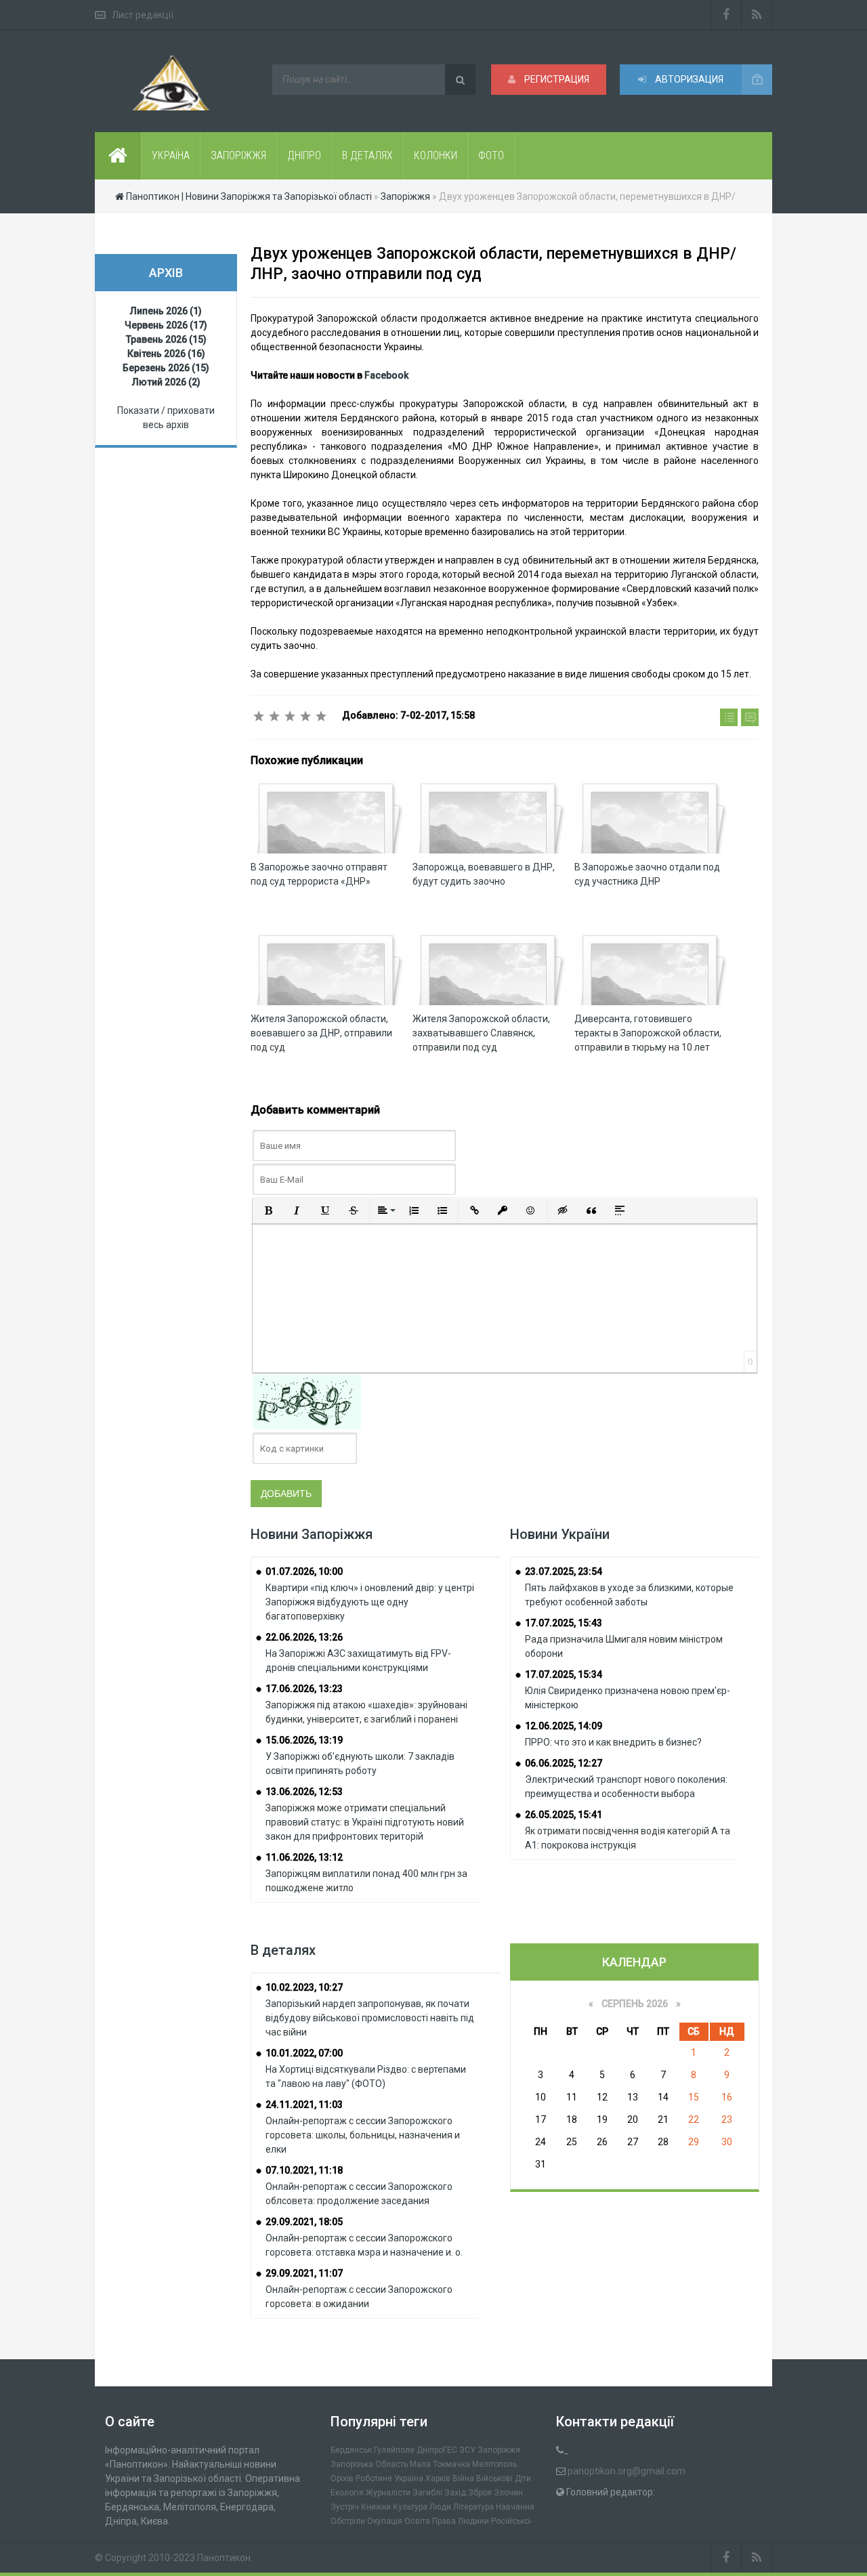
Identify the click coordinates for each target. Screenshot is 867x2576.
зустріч (345, 2507)
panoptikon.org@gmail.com (627, 2471)
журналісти (388, 2493)
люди (440, 2507)
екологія (347, 2493)
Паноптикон (224, 2558)
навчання (515, 2507)
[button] (268, 1210)
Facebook (386, 375)
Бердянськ (351, 2450)
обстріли (348, 2521)
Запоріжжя (499, 2450)
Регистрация (556, 79)
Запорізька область (369, 2464)
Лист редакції (143, 15)
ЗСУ (467, 2450)
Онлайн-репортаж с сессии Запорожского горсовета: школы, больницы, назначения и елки (363, 2135)
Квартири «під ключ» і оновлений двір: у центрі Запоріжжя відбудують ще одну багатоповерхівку (370, 1602)
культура (410, 2507)
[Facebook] (726, 15)
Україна (409, 2478)
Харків (438, 2478)
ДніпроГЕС (437, 2450)
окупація (385, 2521)
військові (494, 2478)
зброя (480, 2493)
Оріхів (342, 2478)
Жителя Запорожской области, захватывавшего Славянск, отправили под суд (481, 1033)
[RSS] (757, 15)
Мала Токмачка (440, 2464)
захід (455, 2493)
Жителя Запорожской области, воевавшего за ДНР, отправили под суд (321, 1033)
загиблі (427, 2493)
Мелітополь (494, 2464)
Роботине (374, 2478)
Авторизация (688, 79)
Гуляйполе (394, 2450)
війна (463, 2478)
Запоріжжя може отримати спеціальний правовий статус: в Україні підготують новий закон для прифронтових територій (365, 1822)
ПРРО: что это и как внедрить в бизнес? (613, 1742)
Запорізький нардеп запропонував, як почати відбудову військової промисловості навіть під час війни (370, 2018)
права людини (461, 2521)
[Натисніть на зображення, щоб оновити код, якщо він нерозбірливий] (307, 1401)
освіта (417, 2521)
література (473, 2507)
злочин (508, 2493)
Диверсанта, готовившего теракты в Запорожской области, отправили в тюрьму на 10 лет (648, 1033)
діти (523, 2478)
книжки (376, 2507)
